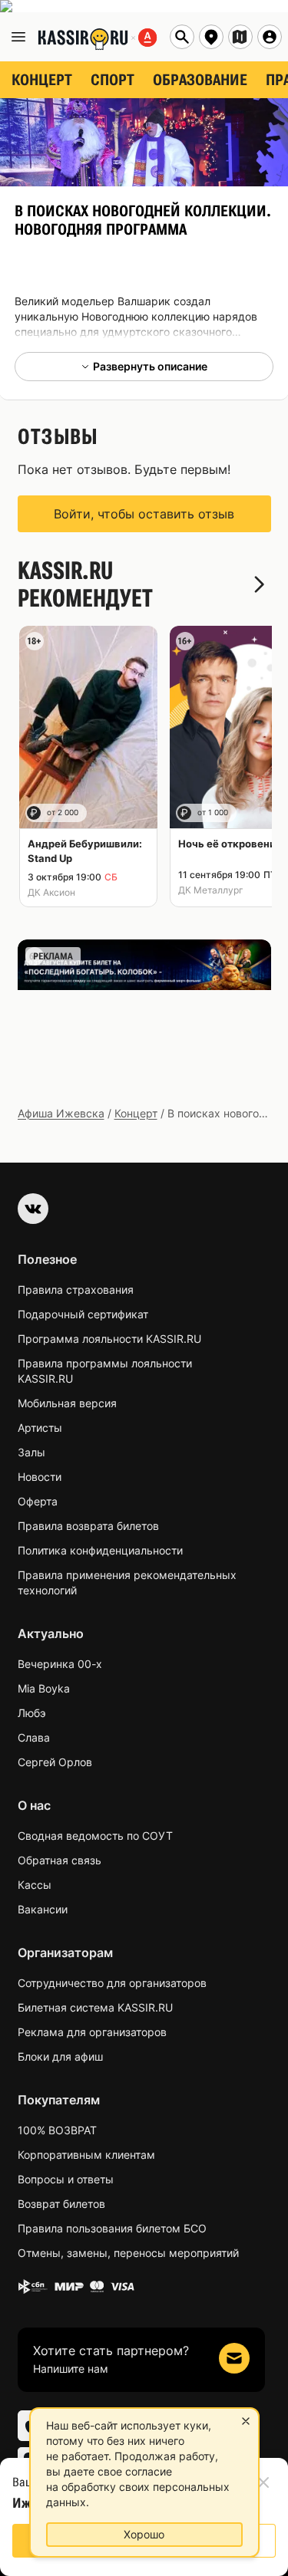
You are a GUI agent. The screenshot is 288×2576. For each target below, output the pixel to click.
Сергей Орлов (55, 1762)
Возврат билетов (61, 2204)
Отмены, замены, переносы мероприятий (128, 2253)
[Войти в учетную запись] (270, 37)
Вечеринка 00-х (60, 1664)
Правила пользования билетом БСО (112, 2228)
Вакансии (43, 1909)
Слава (34, 1737)
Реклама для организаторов (92, 2032)
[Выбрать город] (211, 37)
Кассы (35, 1885)
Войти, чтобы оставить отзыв (144, 514)
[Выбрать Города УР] (240, 37)
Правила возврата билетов (88, 1526)
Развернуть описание (150, 366)
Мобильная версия (67, 1403)
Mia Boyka (44, 1688)
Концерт (136, 1113)
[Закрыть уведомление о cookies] (246, 2421)
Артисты (40, 1428)
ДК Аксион (51, 892)
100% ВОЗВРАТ (57, 2130)
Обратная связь (60, 1860)
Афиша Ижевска (61, 1113)
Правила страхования (76, 1290)
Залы (31, 1452)
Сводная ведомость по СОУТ (95, 1836)
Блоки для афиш (60, 2056)
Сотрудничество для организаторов (112, 1983)
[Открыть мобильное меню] (18, 37)
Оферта (38, 1501)
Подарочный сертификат (83, 1314)
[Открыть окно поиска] (182, 37)
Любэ (32, 1713)
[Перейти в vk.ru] (33, 1209)
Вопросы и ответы (66, 2179)
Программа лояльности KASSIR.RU (109, 1339)
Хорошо (144, 2534)
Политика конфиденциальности (100, 1550)
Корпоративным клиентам (86, 2155)
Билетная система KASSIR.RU (95, 2007)
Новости (40, 1477)
